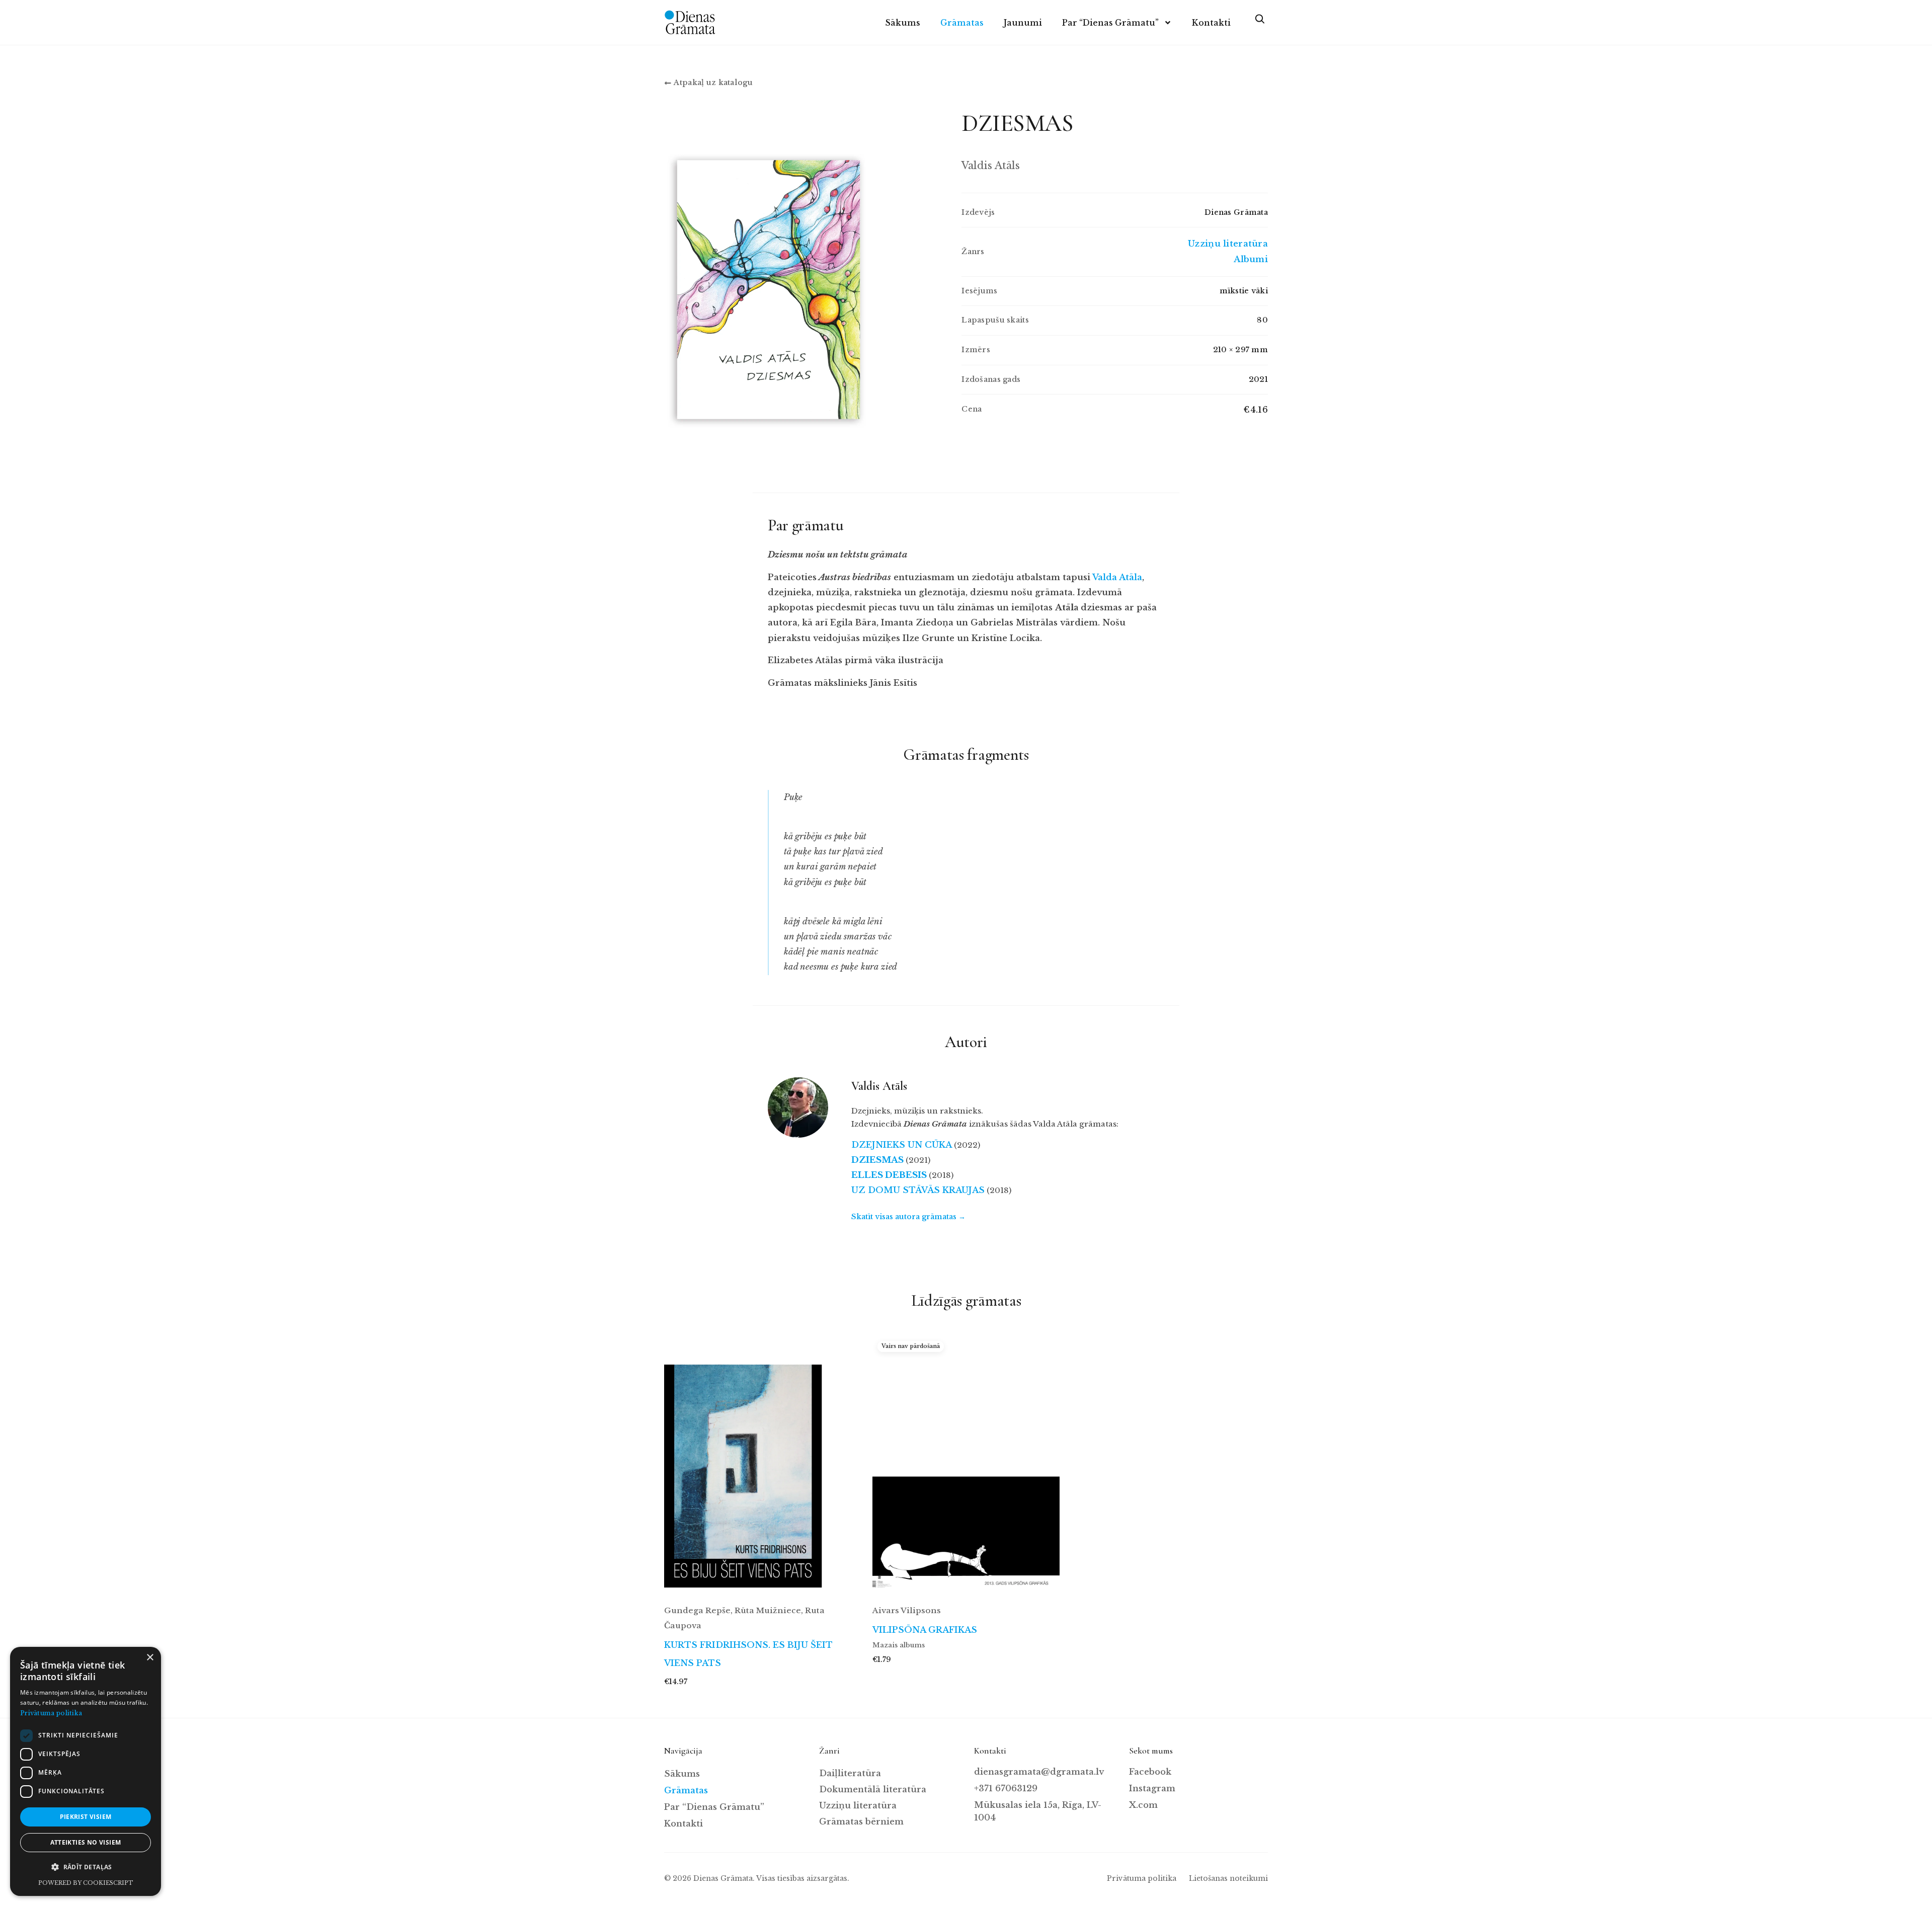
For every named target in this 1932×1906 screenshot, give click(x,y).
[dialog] (86, 1771)
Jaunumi (1023, 23)
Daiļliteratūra (850, 1773)
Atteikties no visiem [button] (86, 1842)
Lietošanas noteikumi (1228, 1878)
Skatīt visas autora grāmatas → (908, 1217)
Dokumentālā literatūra (873, 1790)
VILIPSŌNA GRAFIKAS (925, 1630)
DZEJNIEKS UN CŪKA (902, 1145)
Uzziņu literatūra (1228, 244)
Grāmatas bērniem (861, 1822)
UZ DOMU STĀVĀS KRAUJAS (918, 1190)
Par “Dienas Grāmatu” (1110, 23)
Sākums (903, 23)
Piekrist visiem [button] (86, 1817)
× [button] (150, 1658)
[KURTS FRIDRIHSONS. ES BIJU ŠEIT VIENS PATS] (758, 1465)
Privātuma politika (1142, 1878)
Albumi (1251, 259)
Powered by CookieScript (86, 1883)
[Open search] (1259, 23)
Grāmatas (962, 23)
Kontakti (1211, 23)
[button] (86, 1867)
